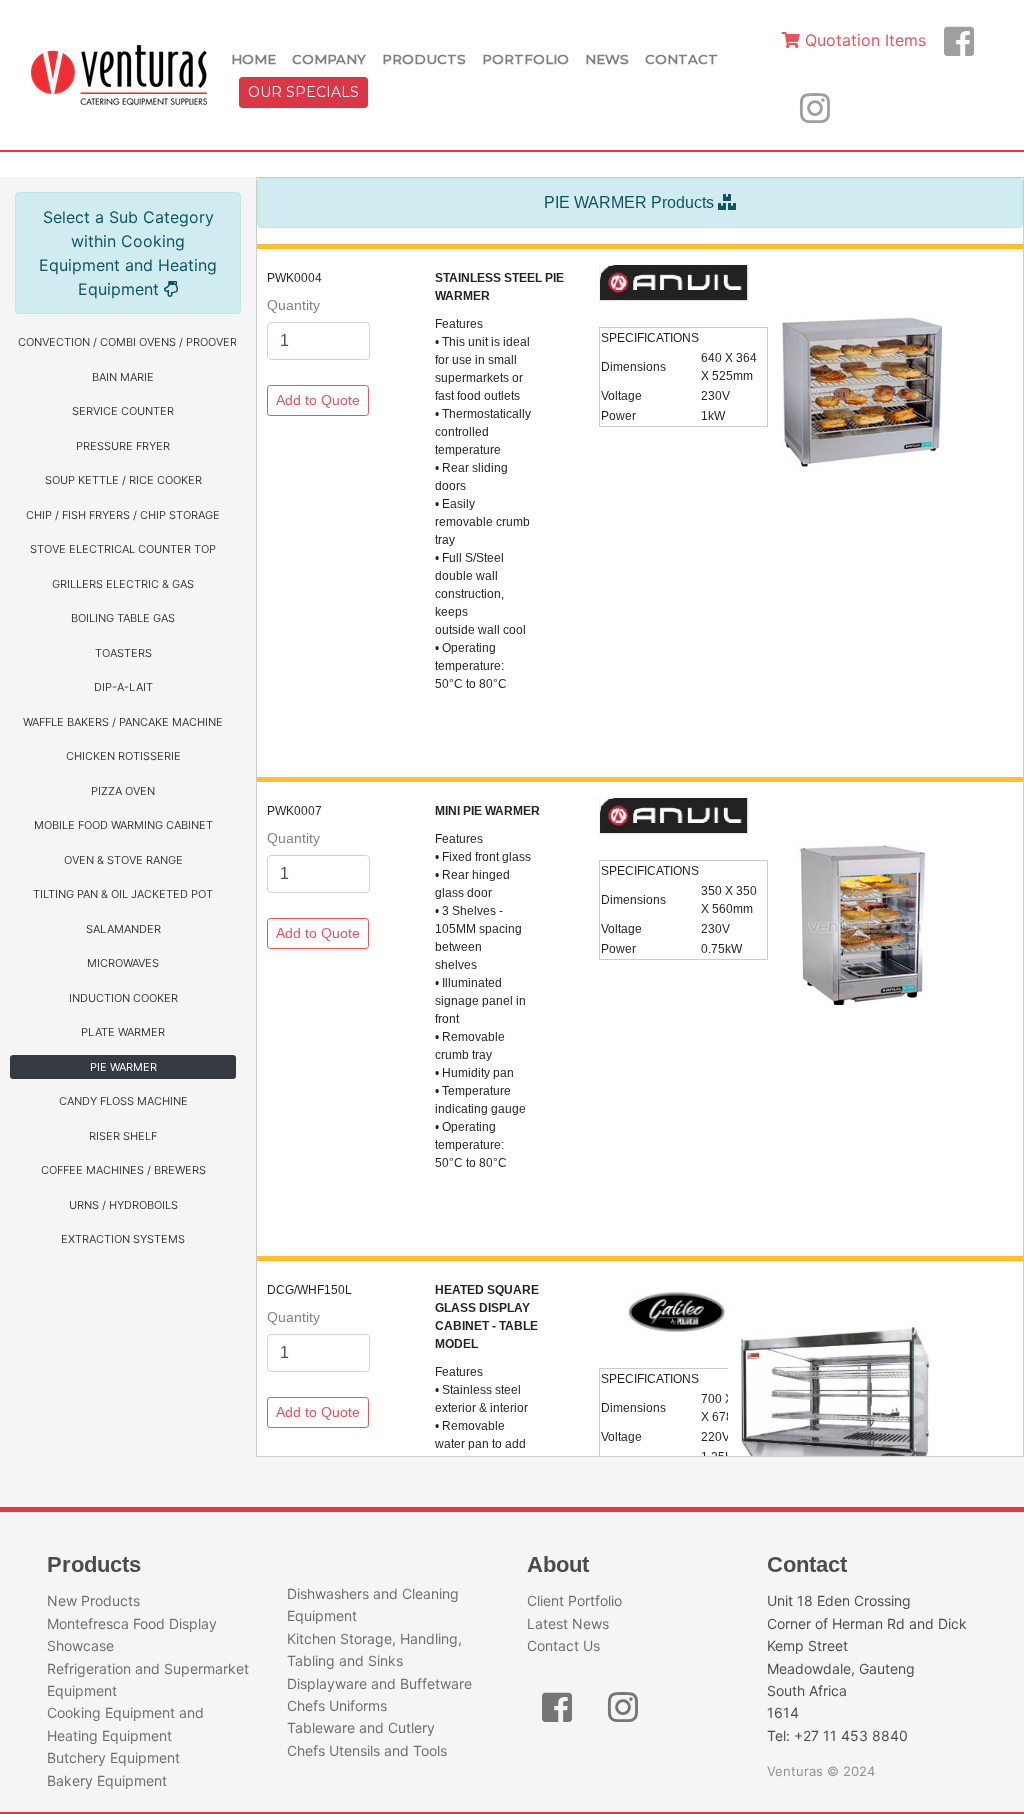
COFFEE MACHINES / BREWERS (123, 1170)
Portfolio (525, 59)
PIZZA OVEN (123, 791)
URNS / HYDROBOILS (123, 1205)
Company (329, 59)
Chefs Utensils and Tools (367, 1750)
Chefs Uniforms (337, 1705)
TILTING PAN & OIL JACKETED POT (123, 894)
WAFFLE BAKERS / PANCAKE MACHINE (123, 722)
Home (253, 59)
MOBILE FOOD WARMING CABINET (123, 825)
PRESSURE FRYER (123, 446)
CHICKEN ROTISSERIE (123, 756)
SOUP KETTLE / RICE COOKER (123, 480)
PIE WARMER (123, 1067)
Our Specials (303, 92)
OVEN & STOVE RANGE (123, 860)
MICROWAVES (123, 963)
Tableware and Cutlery (361, 1727)
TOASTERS (123, 653)
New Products (93, 1600)
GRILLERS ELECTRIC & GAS (123, 584)
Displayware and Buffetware (379, 1683)
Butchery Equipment (113, 1757)
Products (424, 59)
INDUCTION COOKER (123, 998)
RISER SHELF (123, 1136)
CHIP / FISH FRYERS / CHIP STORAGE (123, 515)
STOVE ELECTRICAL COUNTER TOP (123, 549)
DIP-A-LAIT (123, 687)
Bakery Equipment (107, 1780)
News (607, 59)
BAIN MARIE (123, 377)
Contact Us (563, 1645)
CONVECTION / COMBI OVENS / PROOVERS (127, 342)
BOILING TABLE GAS (123, 618)
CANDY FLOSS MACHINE (123, 1101)
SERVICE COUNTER (123, 411)
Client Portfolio (574, 1600)
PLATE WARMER (123, 1032)
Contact (681, 59)
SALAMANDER (123, 929)
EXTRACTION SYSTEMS (123, 1239)
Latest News (568, 1623)
